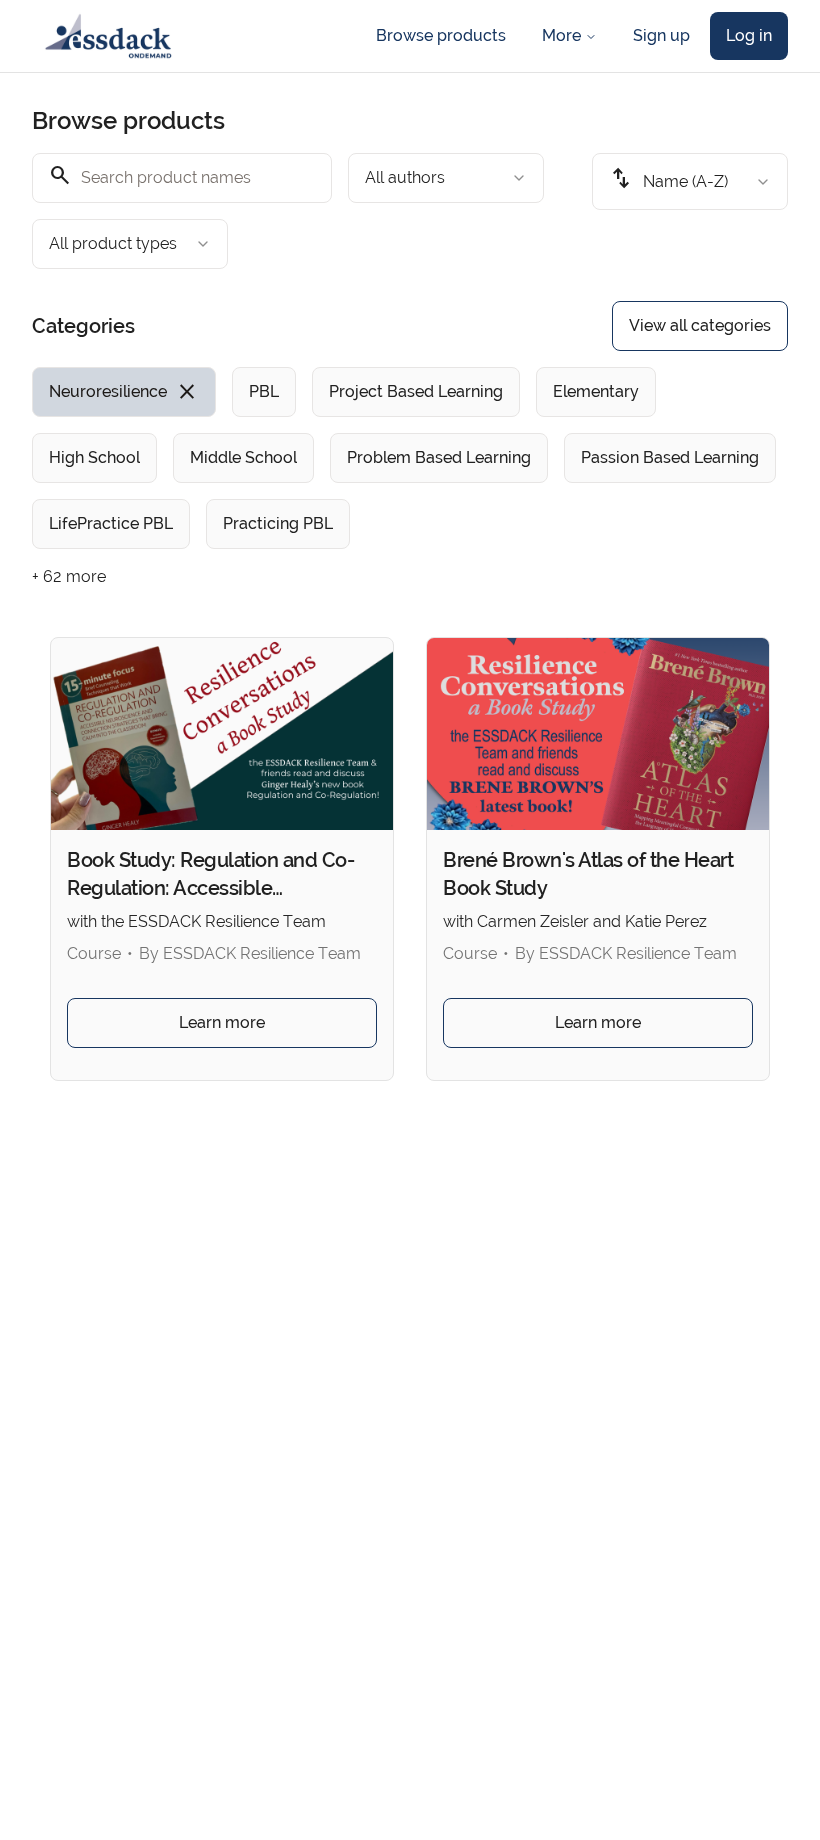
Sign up (661, 35)
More (561, 35)
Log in (749, 35)
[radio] (124, 392)
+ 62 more (69, 576)
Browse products (441, 35)
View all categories (700, 325)
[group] (410, 458)
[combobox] (446, 178)
